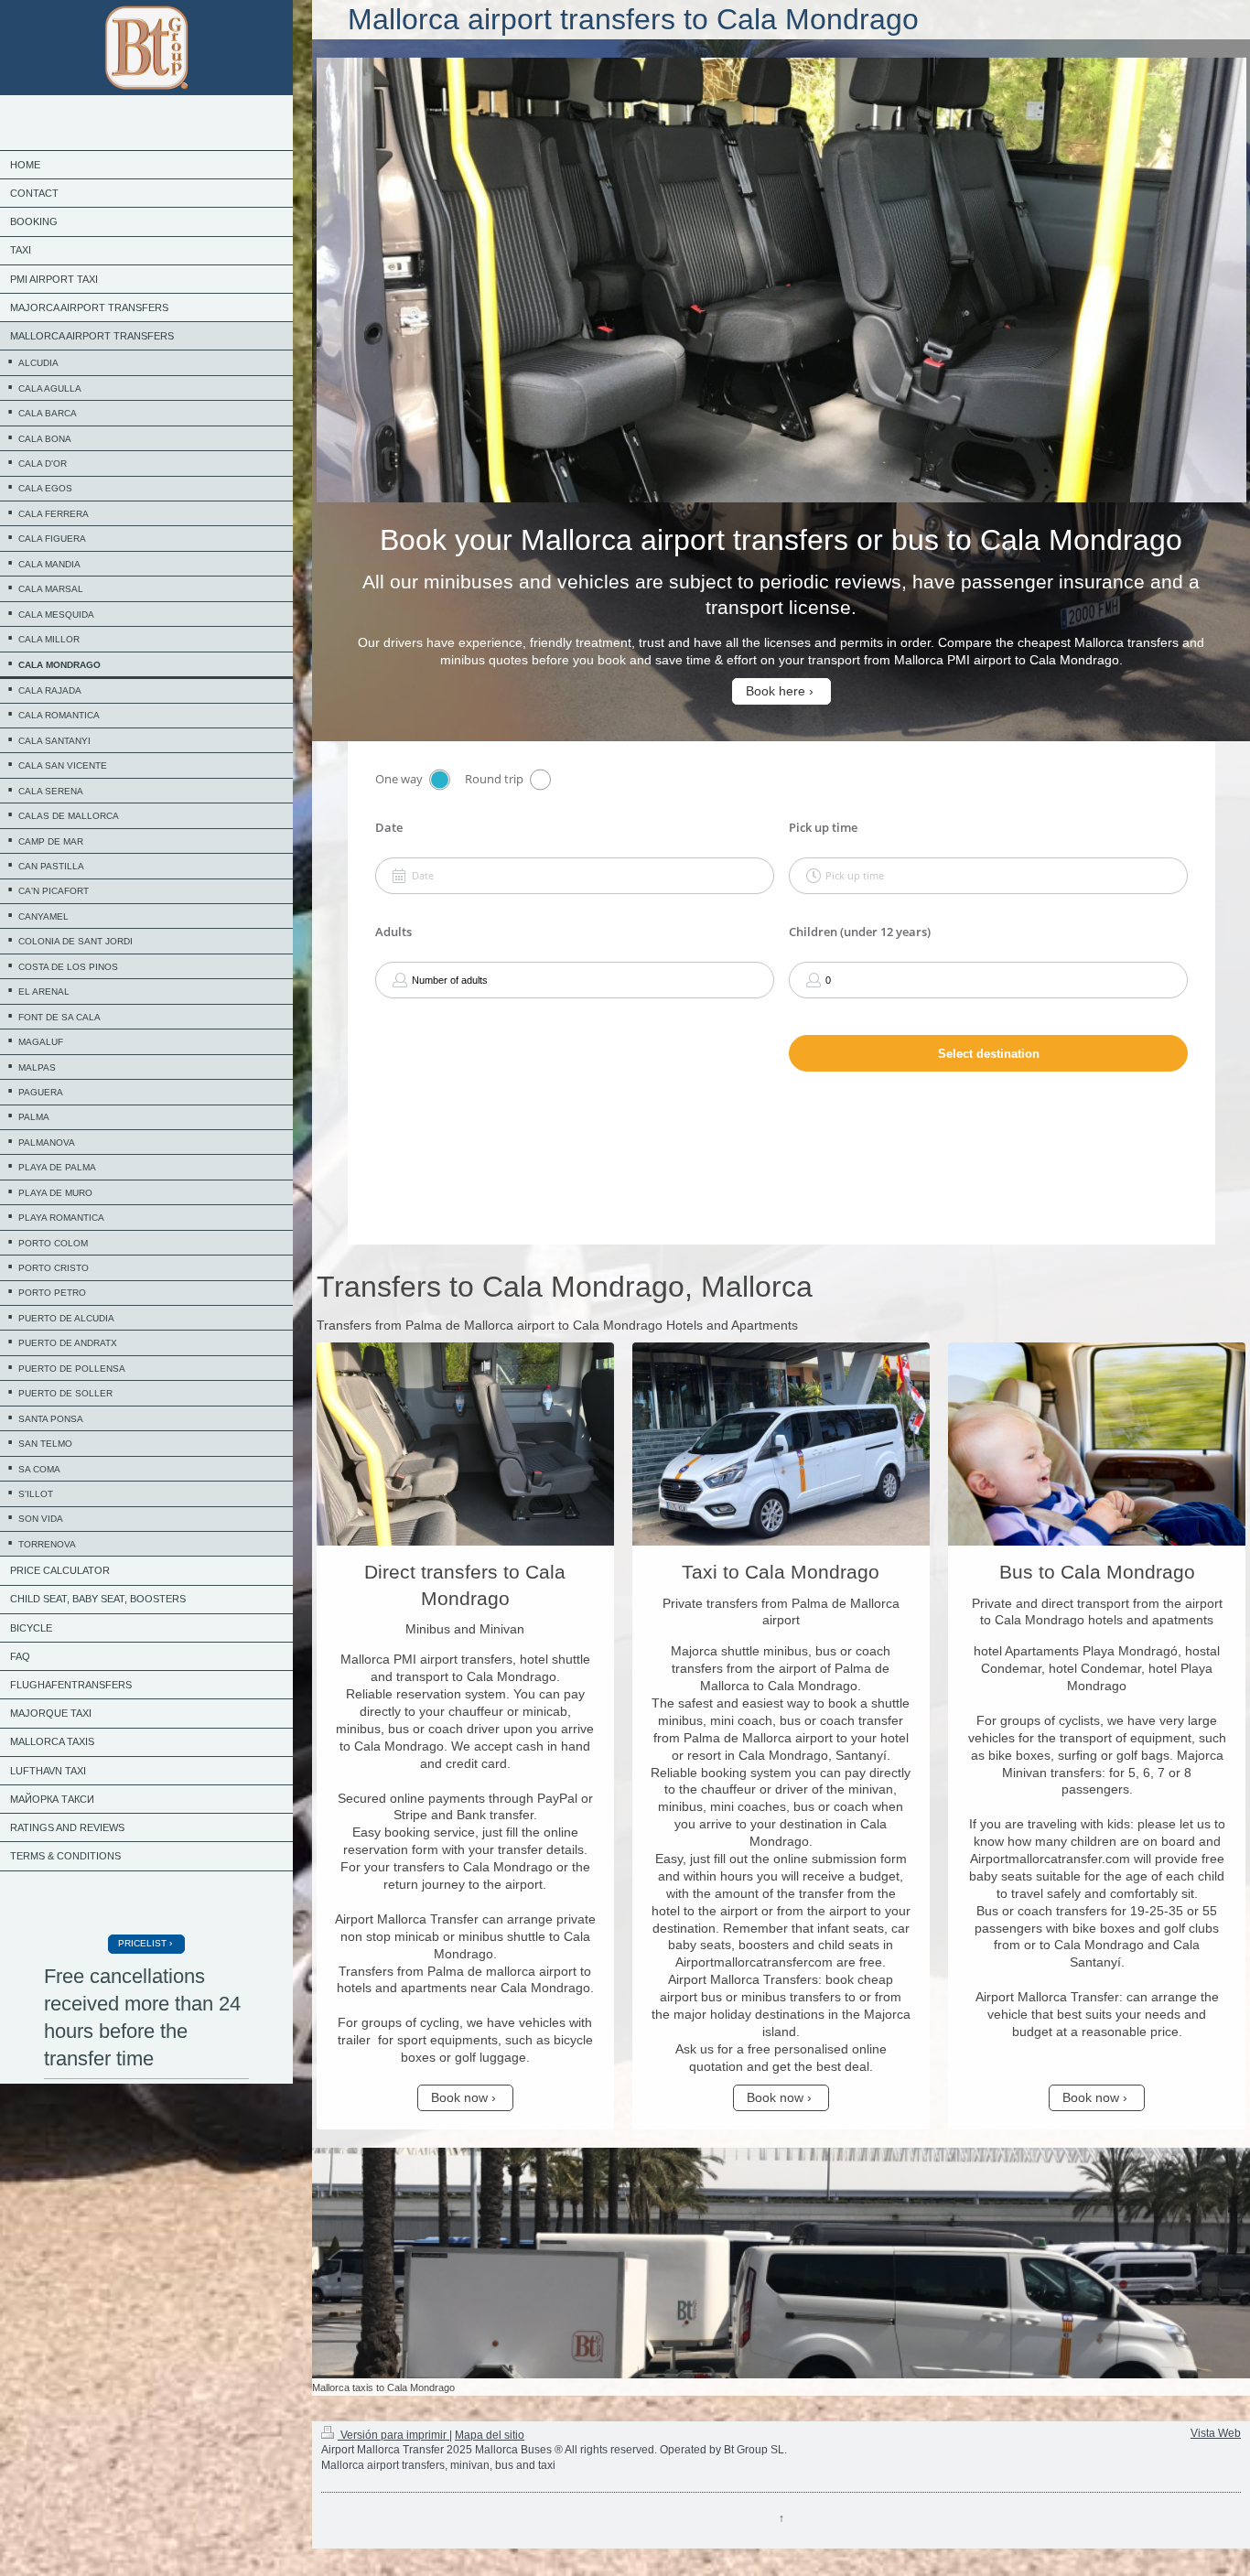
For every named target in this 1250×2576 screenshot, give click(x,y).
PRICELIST (142, 1943)
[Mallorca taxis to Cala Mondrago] (781, 2263)
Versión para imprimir (393, 2435)
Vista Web (1216, 2433)
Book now (459, 2097)
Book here (776, 691)
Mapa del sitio (490, 2435)
